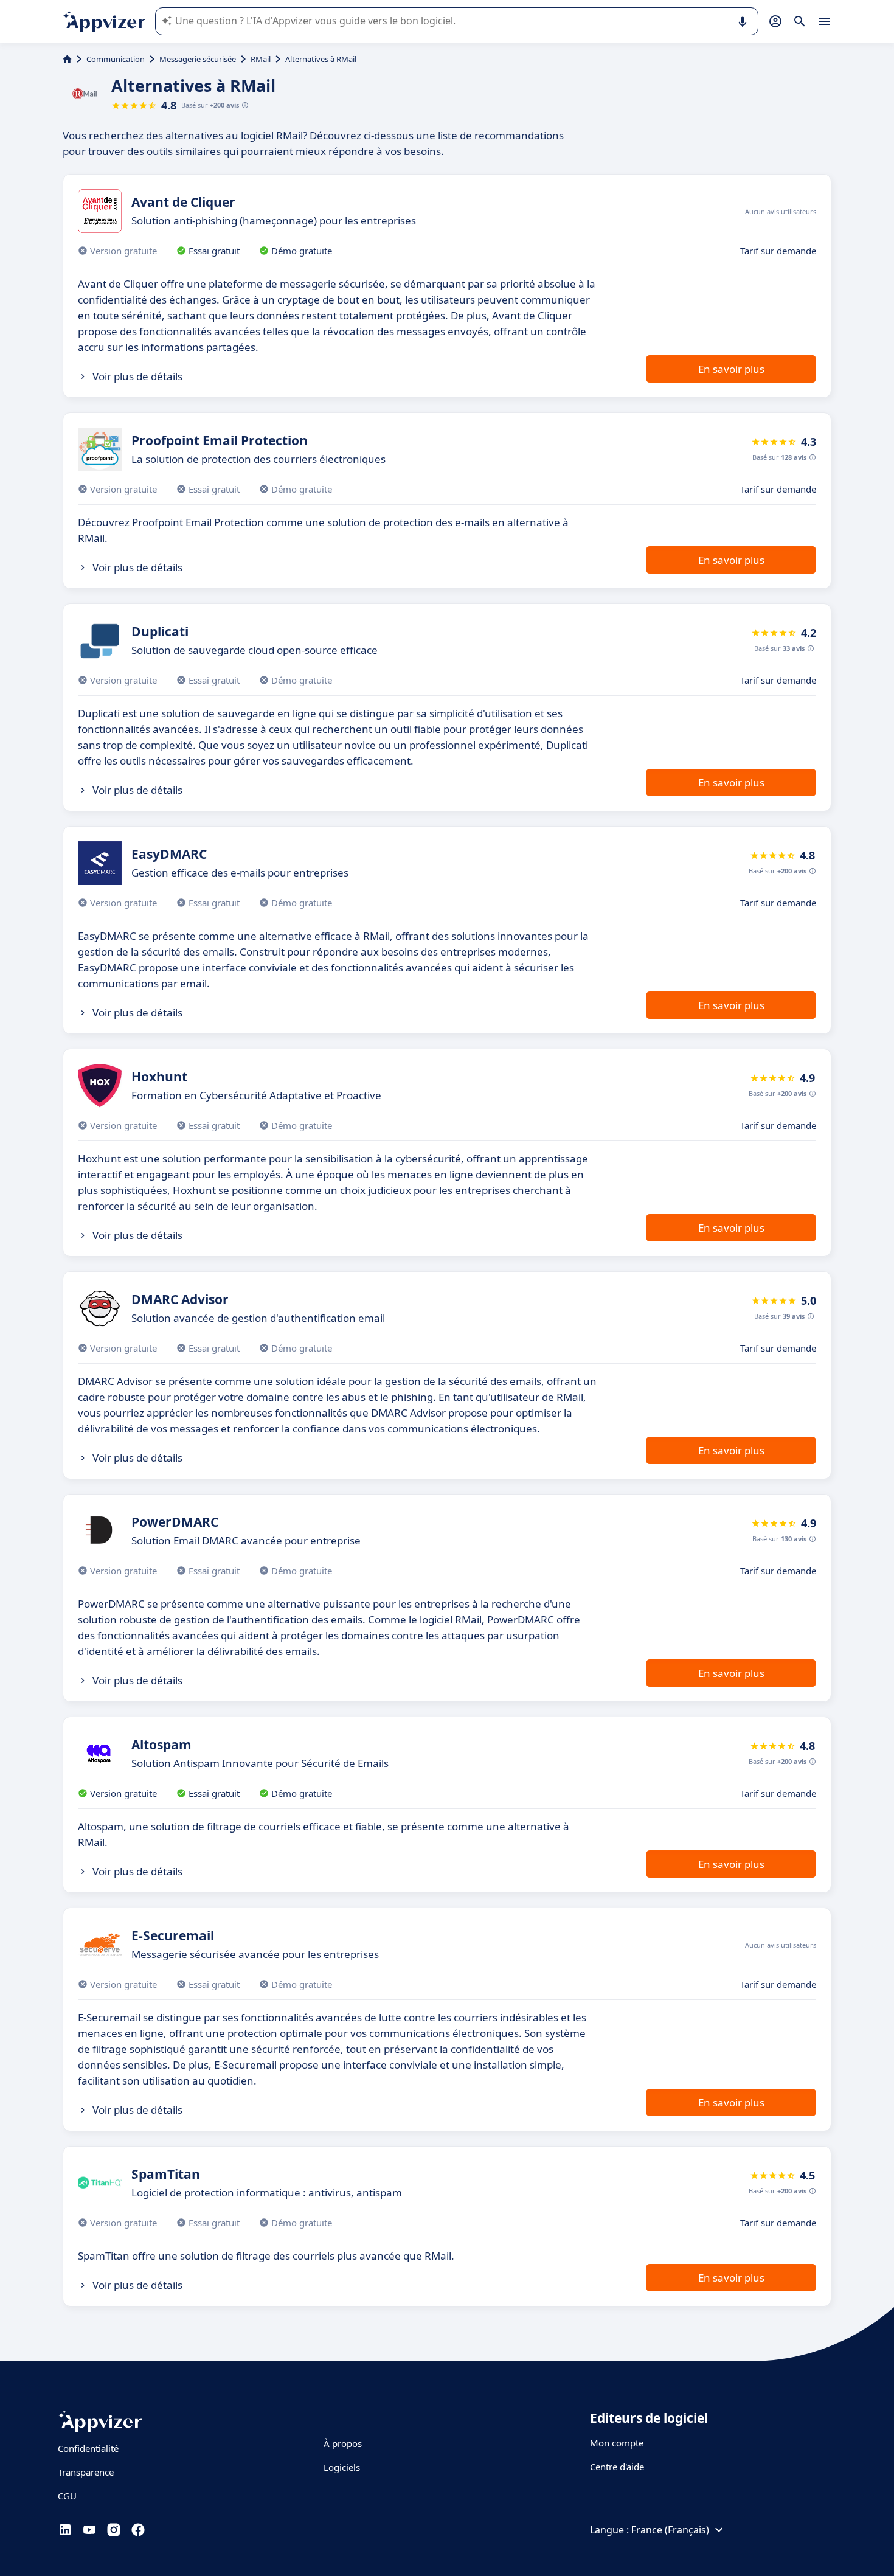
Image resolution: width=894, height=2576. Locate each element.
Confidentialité (88, 2448)
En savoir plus (731, 369)
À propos (343, 2443)
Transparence (86, 2472)
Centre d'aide (617, 2467)
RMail (261, 59)
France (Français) (670, 2530)
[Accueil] (67, 59)
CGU (67, 2496)
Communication (116, 59)
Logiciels (342, 2467)
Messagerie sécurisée (198, 59)
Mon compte (617, 2443)
